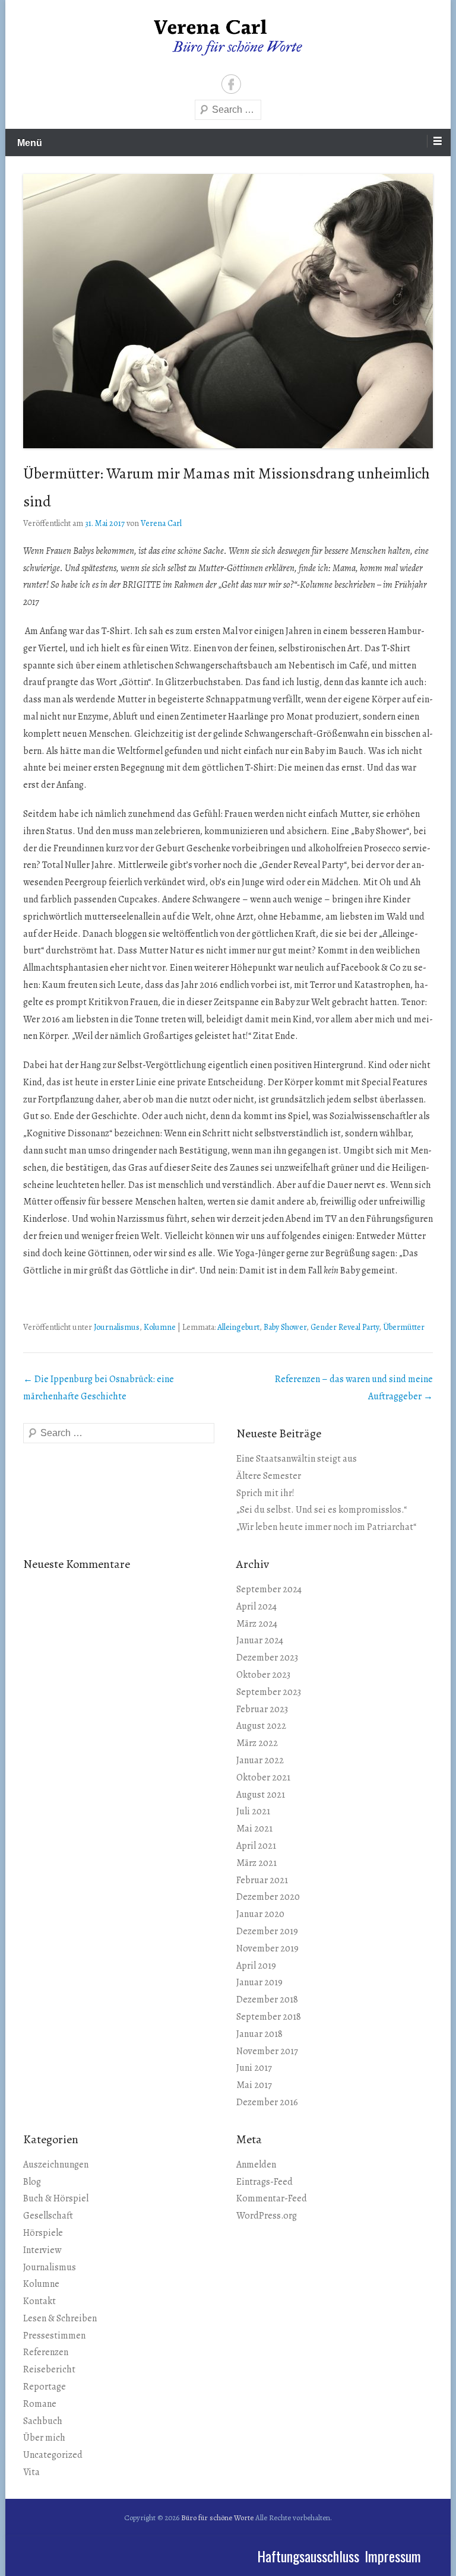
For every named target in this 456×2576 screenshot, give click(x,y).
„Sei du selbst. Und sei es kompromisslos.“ (322, 1510)
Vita (31, 2472)
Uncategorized (53, 2455)
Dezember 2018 (267, 2000)
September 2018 (269, 2017)
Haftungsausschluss (308, 2556)
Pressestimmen (54, 2336)
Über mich (44, 2438)
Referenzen (46, 2352)
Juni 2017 (254, 2068)
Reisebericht (49, 2369)
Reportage (45, 2387)
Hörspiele (43, 2233)
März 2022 (257, 1743)
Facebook (231, 84)
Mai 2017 (254, 2085)
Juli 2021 (253, 1811)
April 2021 (256, 1846)
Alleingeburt (238, 1327)
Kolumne (160, 1327)
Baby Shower (285, 1327)
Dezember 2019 (267, 1931)
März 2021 (256, 1863)
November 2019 (267, 1948)
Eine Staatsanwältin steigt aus (297, 1459)
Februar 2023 (262, 1709)
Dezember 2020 (268, 1897)
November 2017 (267, 2051)
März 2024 (257, 1624)
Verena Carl (161, 523)
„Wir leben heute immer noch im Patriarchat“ (326, 1527)
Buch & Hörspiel (56, 2198)
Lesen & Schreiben (60, 2318)
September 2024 (269, 1589)
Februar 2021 (262, 1880)
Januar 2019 (259, 1982)
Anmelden (256, 2165)
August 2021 (261, 1795)
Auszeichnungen (56, 2165)
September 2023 (269, 1692)
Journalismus (117, 1327)
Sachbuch (43, 2421)
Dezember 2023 (267, 1658)
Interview (42, 2250)
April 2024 (256, 1607)
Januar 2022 (260, 1760)
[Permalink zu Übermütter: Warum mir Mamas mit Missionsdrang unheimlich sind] (228, 311)
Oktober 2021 (263, 1777)
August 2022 (261, 1726)
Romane (40, 2404)
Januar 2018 (259, 2034)
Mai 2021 (254, 1829)
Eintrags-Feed (265, 2182)
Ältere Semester (269, 1476)
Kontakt (39, 2301)
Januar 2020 (260, 1914)
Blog (32, 2182)
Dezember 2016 (267, 2102)
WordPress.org (267, 2216)
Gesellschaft (48, 2216)
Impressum (393, 2556)
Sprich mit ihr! (265, 1493)
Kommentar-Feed (272, 2198)
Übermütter (404, 1327)
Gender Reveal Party (345, 1327)
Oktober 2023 (263, 1675)
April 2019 (256, 1966)
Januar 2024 (260, 1640)
